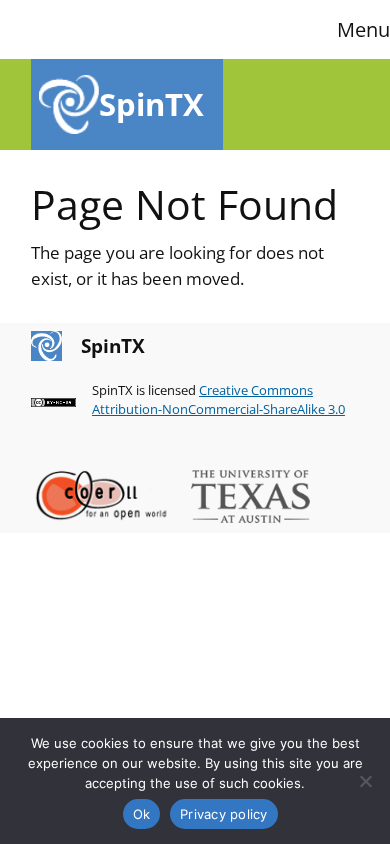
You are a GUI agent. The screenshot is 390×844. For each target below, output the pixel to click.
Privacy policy (224, 814)
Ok (142, 814)
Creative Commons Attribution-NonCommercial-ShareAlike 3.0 (218, 400)
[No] (365, 781)
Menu (363, 29)
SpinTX (151, 104)
